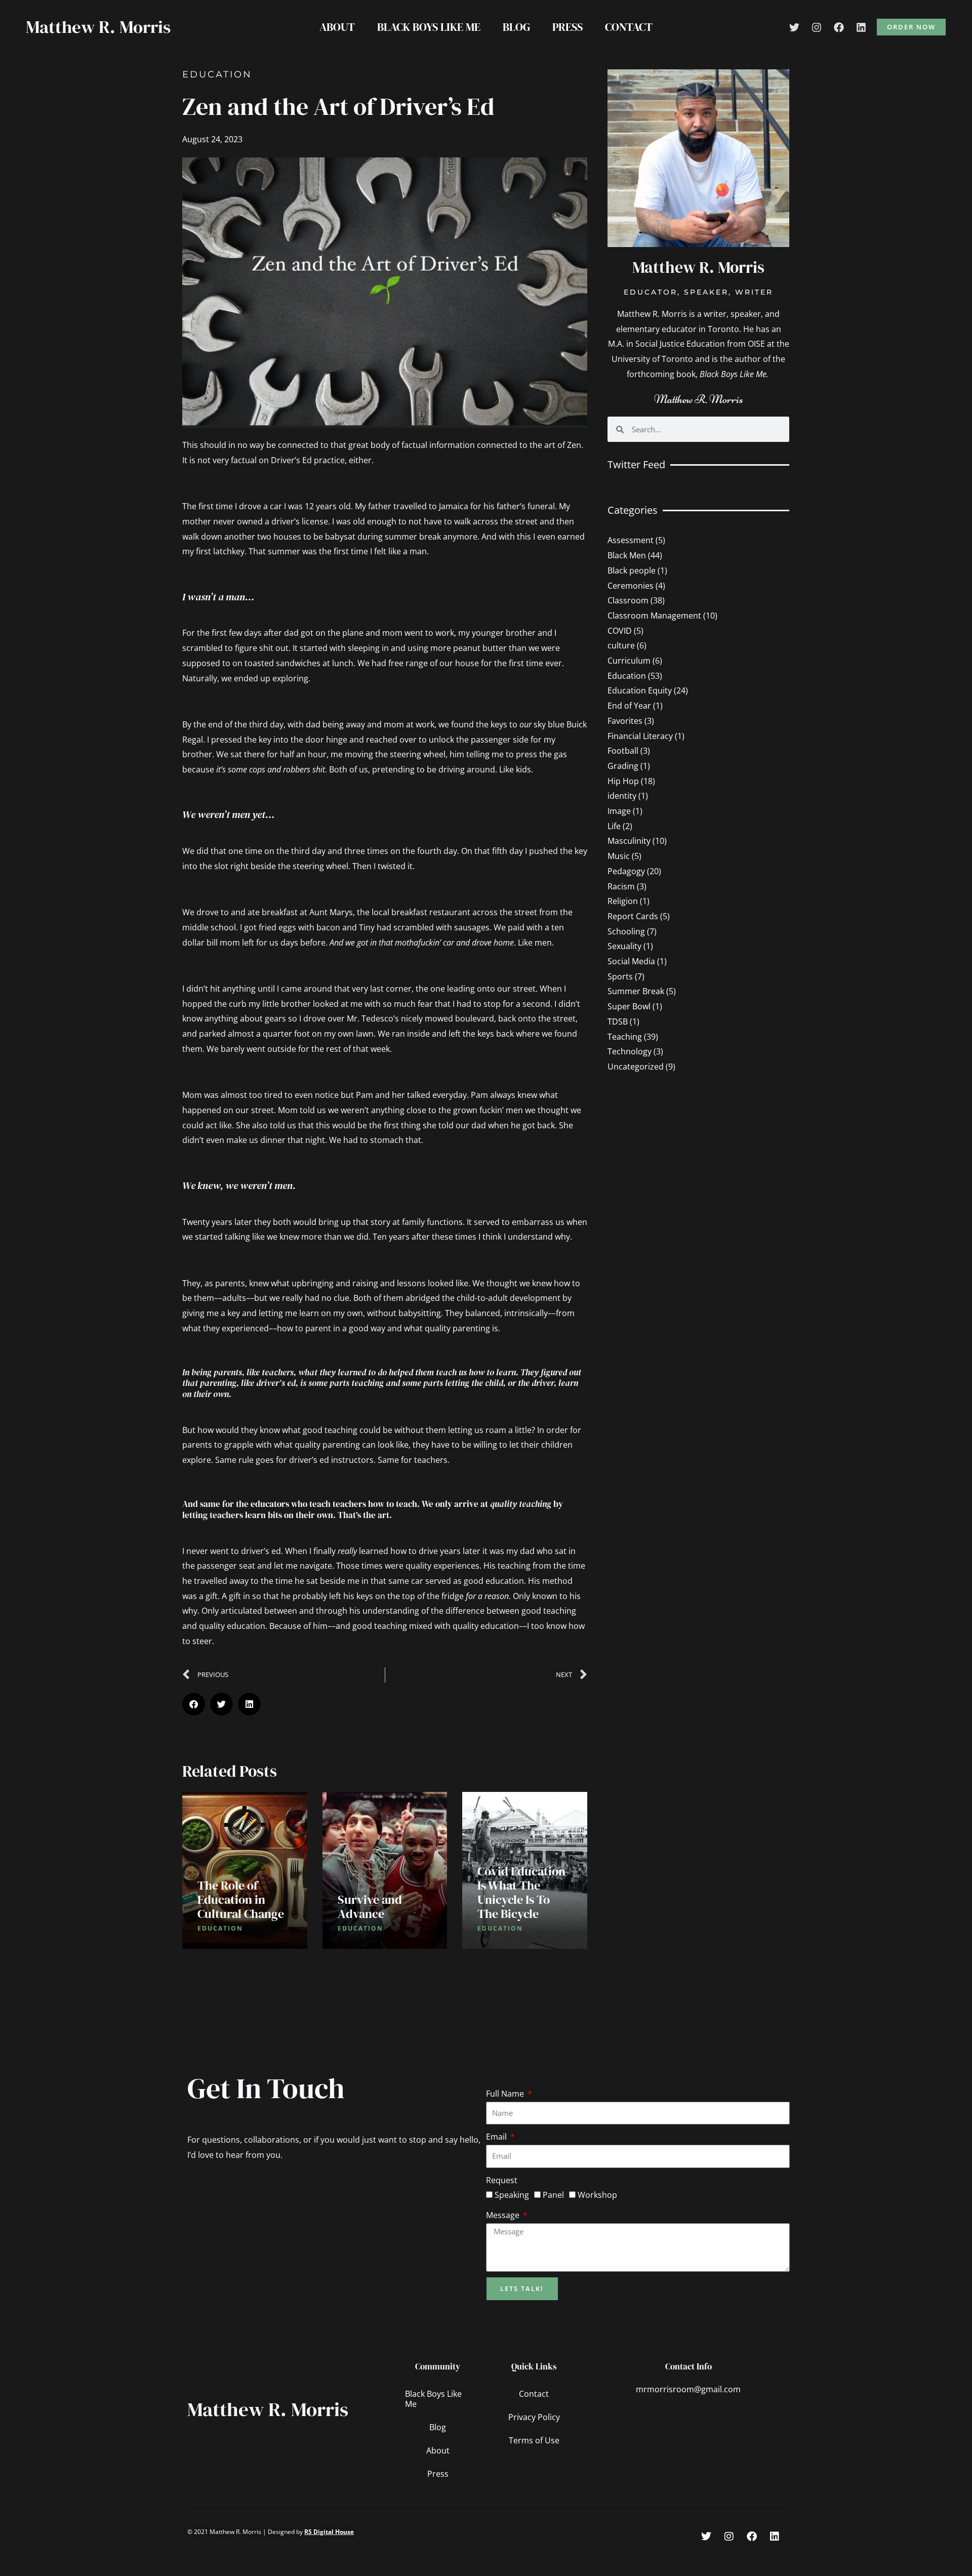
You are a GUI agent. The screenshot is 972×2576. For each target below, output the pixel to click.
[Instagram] (817, 27)
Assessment (631, 540)
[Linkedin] (861, 27)
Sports (620, 976)
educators (270, 1504)
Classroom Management (654, 616)
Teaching (625, 1037)
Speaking (512, 2195)
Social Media (631, 961)
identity (622, 796)
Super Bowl (629, 1006)
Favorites (625, 721)
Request (502, 2180)
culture (621, 645)
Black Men (627, 555)
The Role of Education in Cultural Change (241, 1899)
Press (568, 27)
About (337, 27)
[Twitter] (794, 27)
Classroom (628, 600)
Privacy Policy (534, 2417)
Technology (630, 1051)
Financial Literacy (640, 736)
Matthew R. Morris (98, 27)
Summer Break (636, 991)
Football (623, 751)
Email (497, 2137)
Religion (623, 901)
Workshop (597, 2195)
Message (504, 2215)
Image (619, 811)
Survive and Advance (370, 1907)
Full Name (506, 2094)
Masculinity (629, 841)
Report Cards (633, 916)
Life (614, 826)
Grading (623, 766)
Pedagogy (626, 871)
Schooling (626, 931)
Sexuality (624, 946)
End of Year (629, 706)
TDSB (618, 1021)
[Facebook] (839, 27)
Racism (621, 886)
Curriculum (629, 661)
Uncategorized (636, 1067)
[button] (911, 27)
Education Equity (640, 690)
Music (619, 856)
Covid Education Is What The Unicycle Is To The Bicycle (521, 1892)
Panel (553, 2195)
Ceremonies (631, 586)
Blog (516, 27)
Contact (629, 27)
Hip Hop (623, 781)
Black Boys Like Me (429, 27)
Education (217, 74)
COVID (620, 631)
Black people (632, 570)
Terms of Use (534, 2440)
